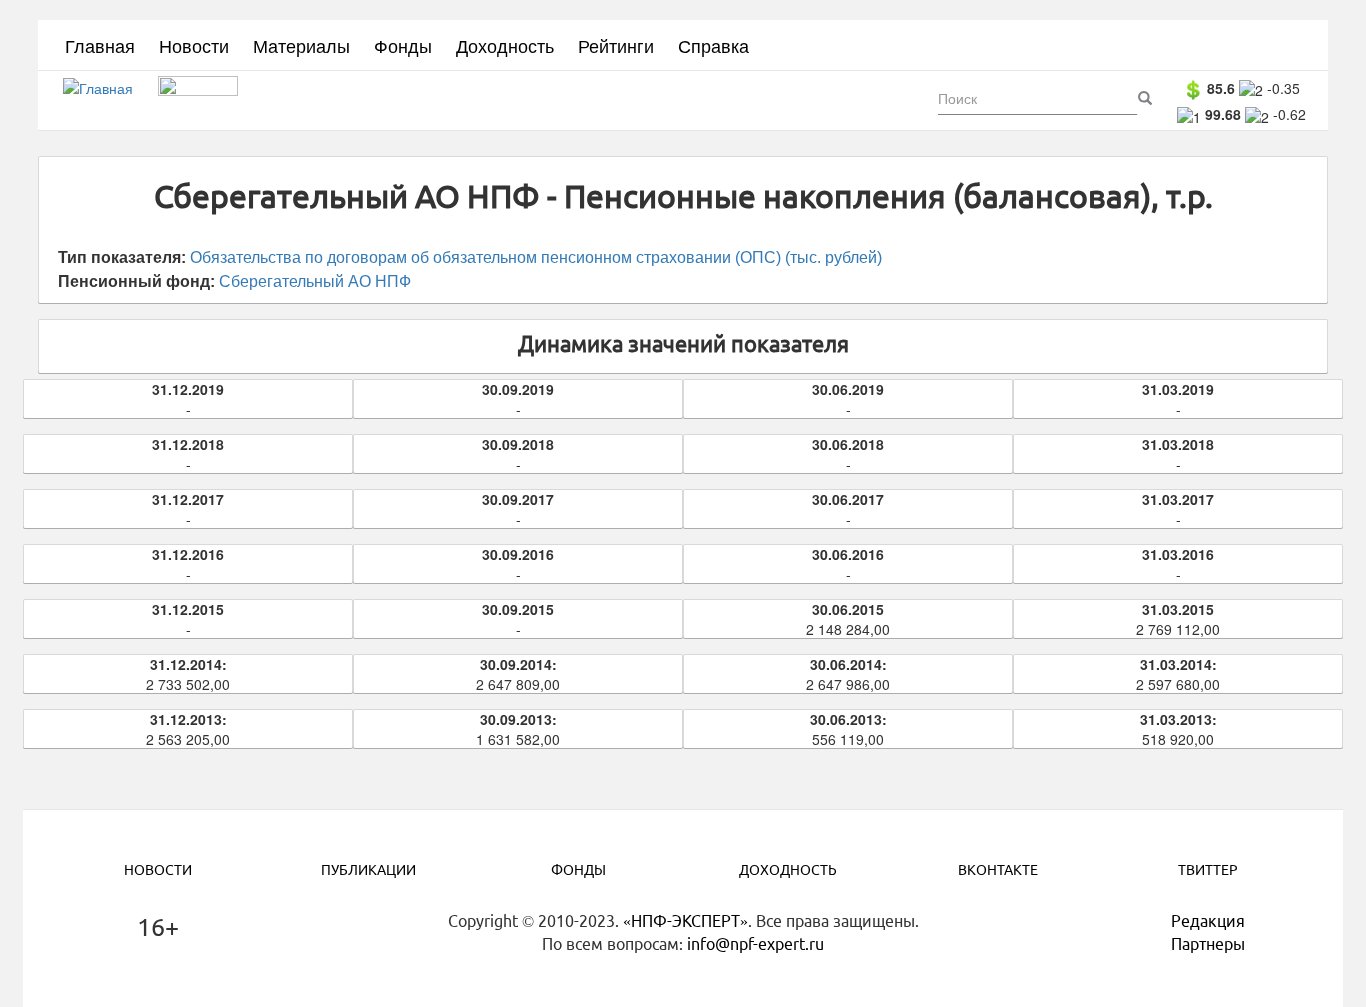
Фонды (403, 45)
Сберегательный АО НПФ (315, 281)
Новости (194, 45)
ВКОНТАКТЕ (998, 870)
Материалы (301, 45)
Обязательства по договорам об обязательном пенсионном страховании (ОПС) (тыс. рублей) (536, 257)
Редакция (1208, 921)
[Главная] (105, 101)
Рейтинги (616, 45)
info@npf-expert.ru (755, 944)
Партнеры (1208, 944)
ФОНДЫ (578, 870)
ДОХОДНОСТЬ (788, 870)
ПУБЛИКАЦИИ (368, 870)
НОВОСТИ (158, 870)
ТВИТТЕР (1208, 870)
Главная (100, 45)
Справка (713, 45)
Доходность (505, 45)
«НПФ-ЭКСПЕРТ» (685, 921)
